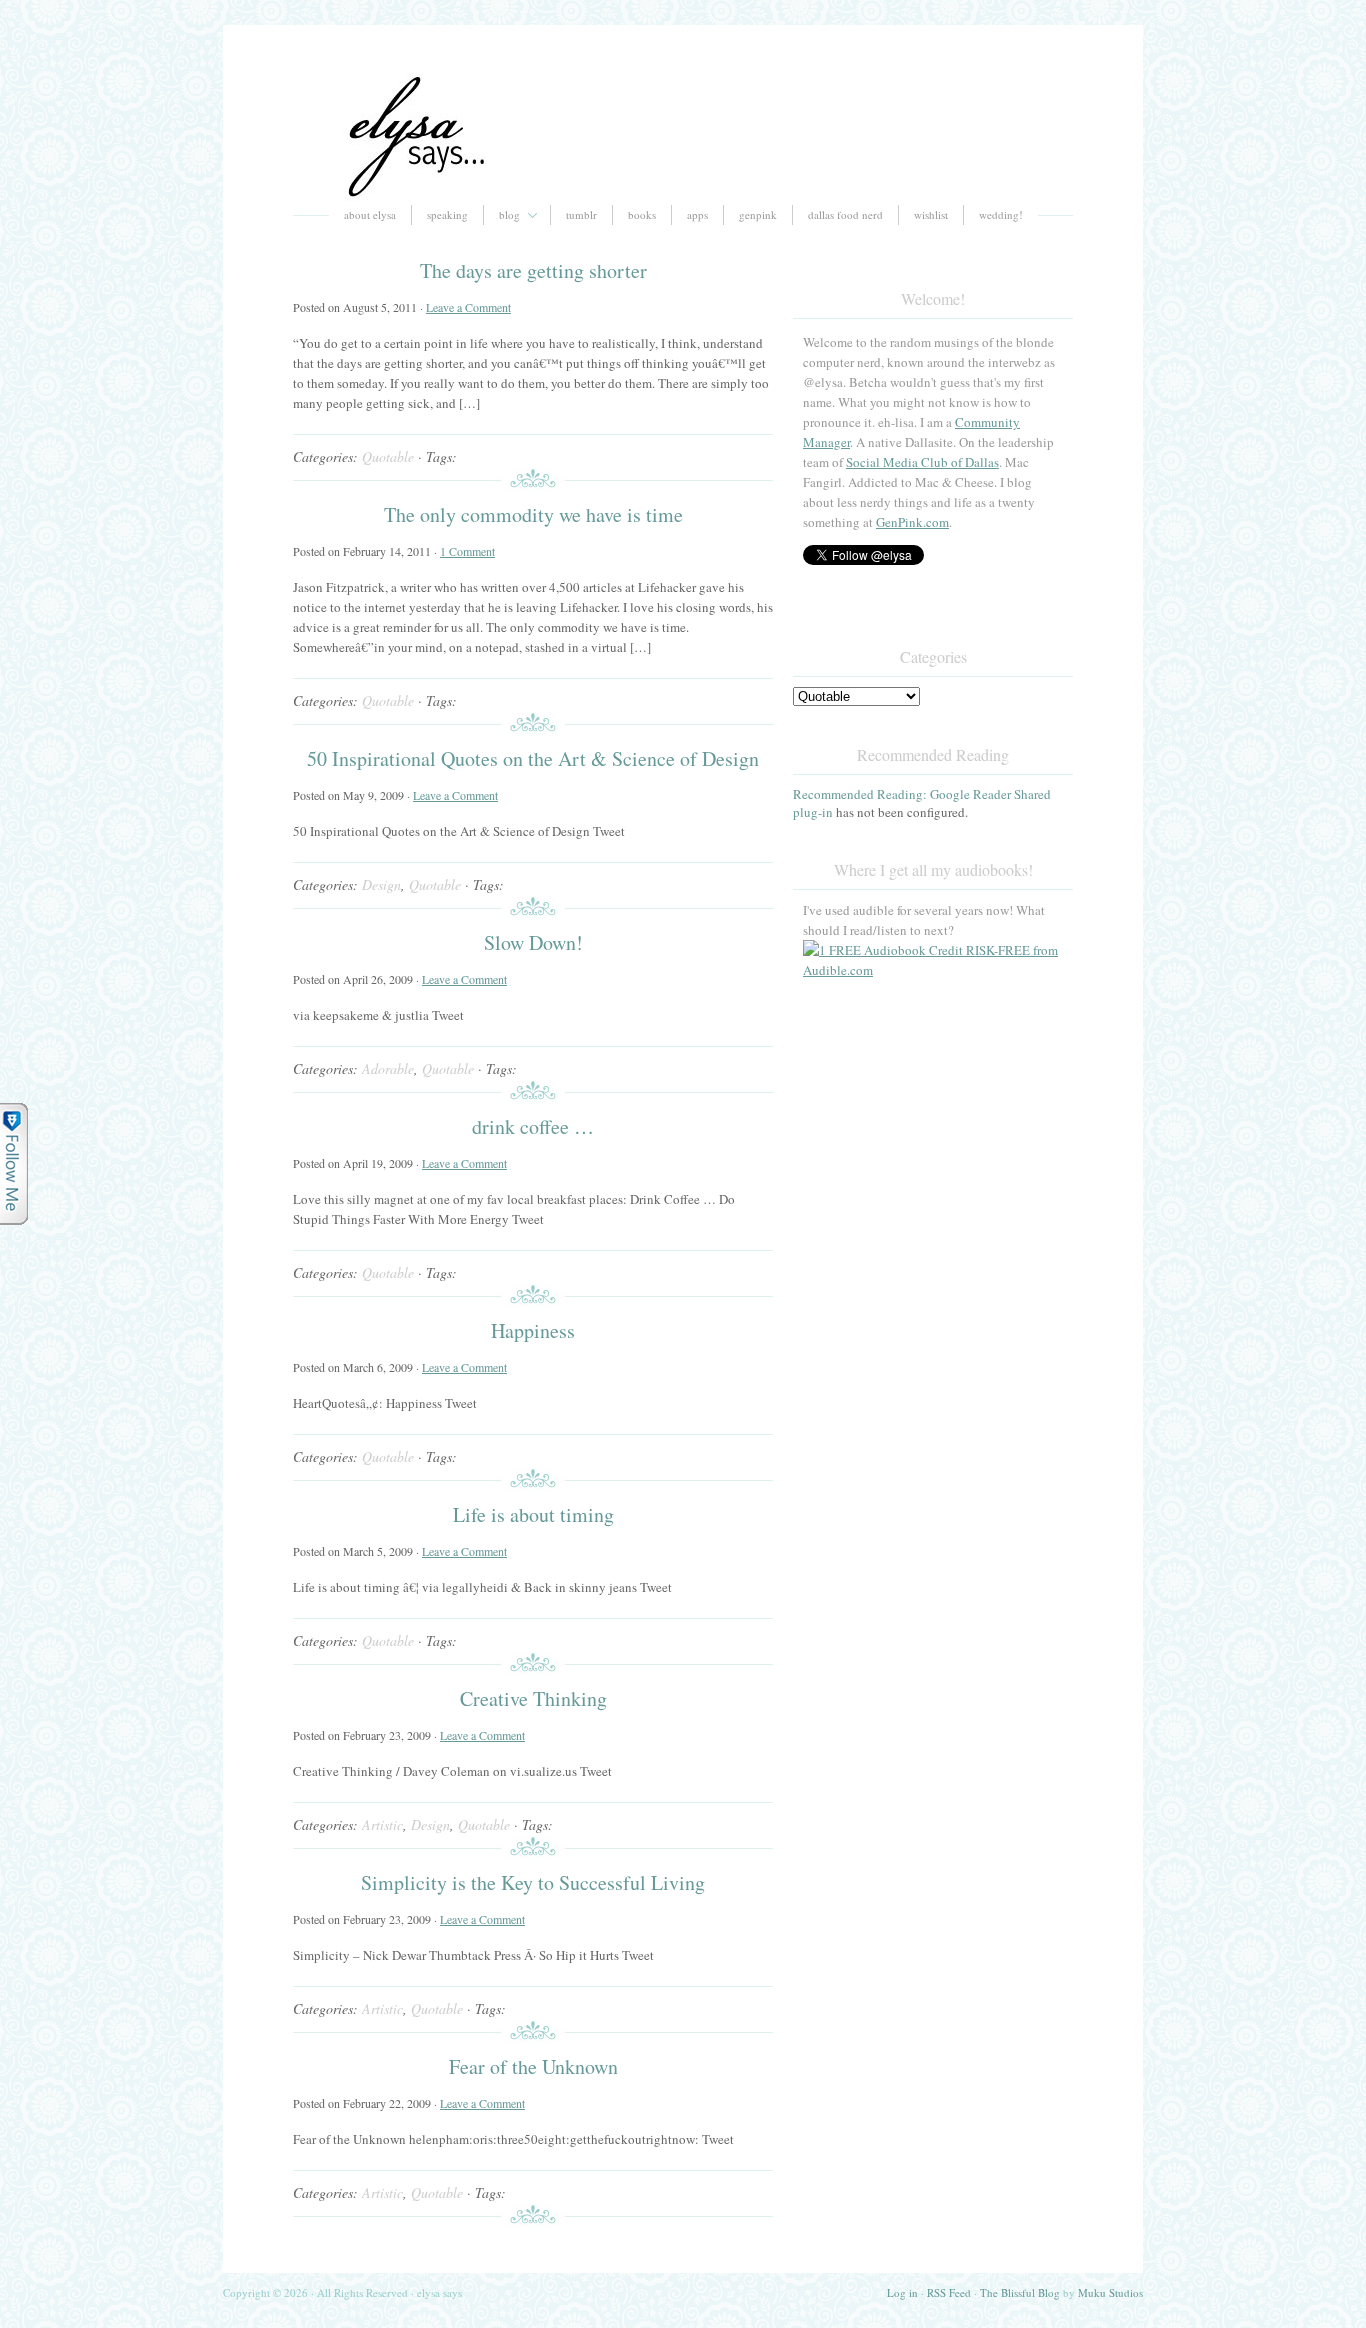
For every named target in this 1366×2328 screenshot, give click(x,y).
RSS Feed (949, 2292)
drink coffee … (533, 1126)
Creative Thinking (533, 1698)
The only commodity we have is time (533, 514)
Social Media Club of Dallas (922, 462)
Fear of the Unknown (533, 2066)
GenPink (758, 214)
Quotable (388, 456)
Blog (509, 214)
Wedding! (1001, 214)
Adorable (388, 1068)
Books (642, 214)
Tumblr (581, 214)
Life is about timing (533, 1514)
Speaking (447, 214)
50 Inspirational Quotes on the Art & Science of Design (533, 758)
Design (381, 884)
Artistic (382, 1824)
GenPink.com (912, 522)
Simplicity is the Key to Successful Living (533, 1882)
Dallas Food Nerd (845, 214)
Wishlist (931, 214)
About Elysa (370, 214)
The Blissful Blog (1020, 2292)
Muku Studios (1110, 2292)
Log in (902, 2292)
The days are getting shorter (533, 270)
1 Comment (467, 551)
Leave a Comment (468, 307)
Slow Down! (533, 942)
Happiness (533, 1330)
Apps (697, 214)
